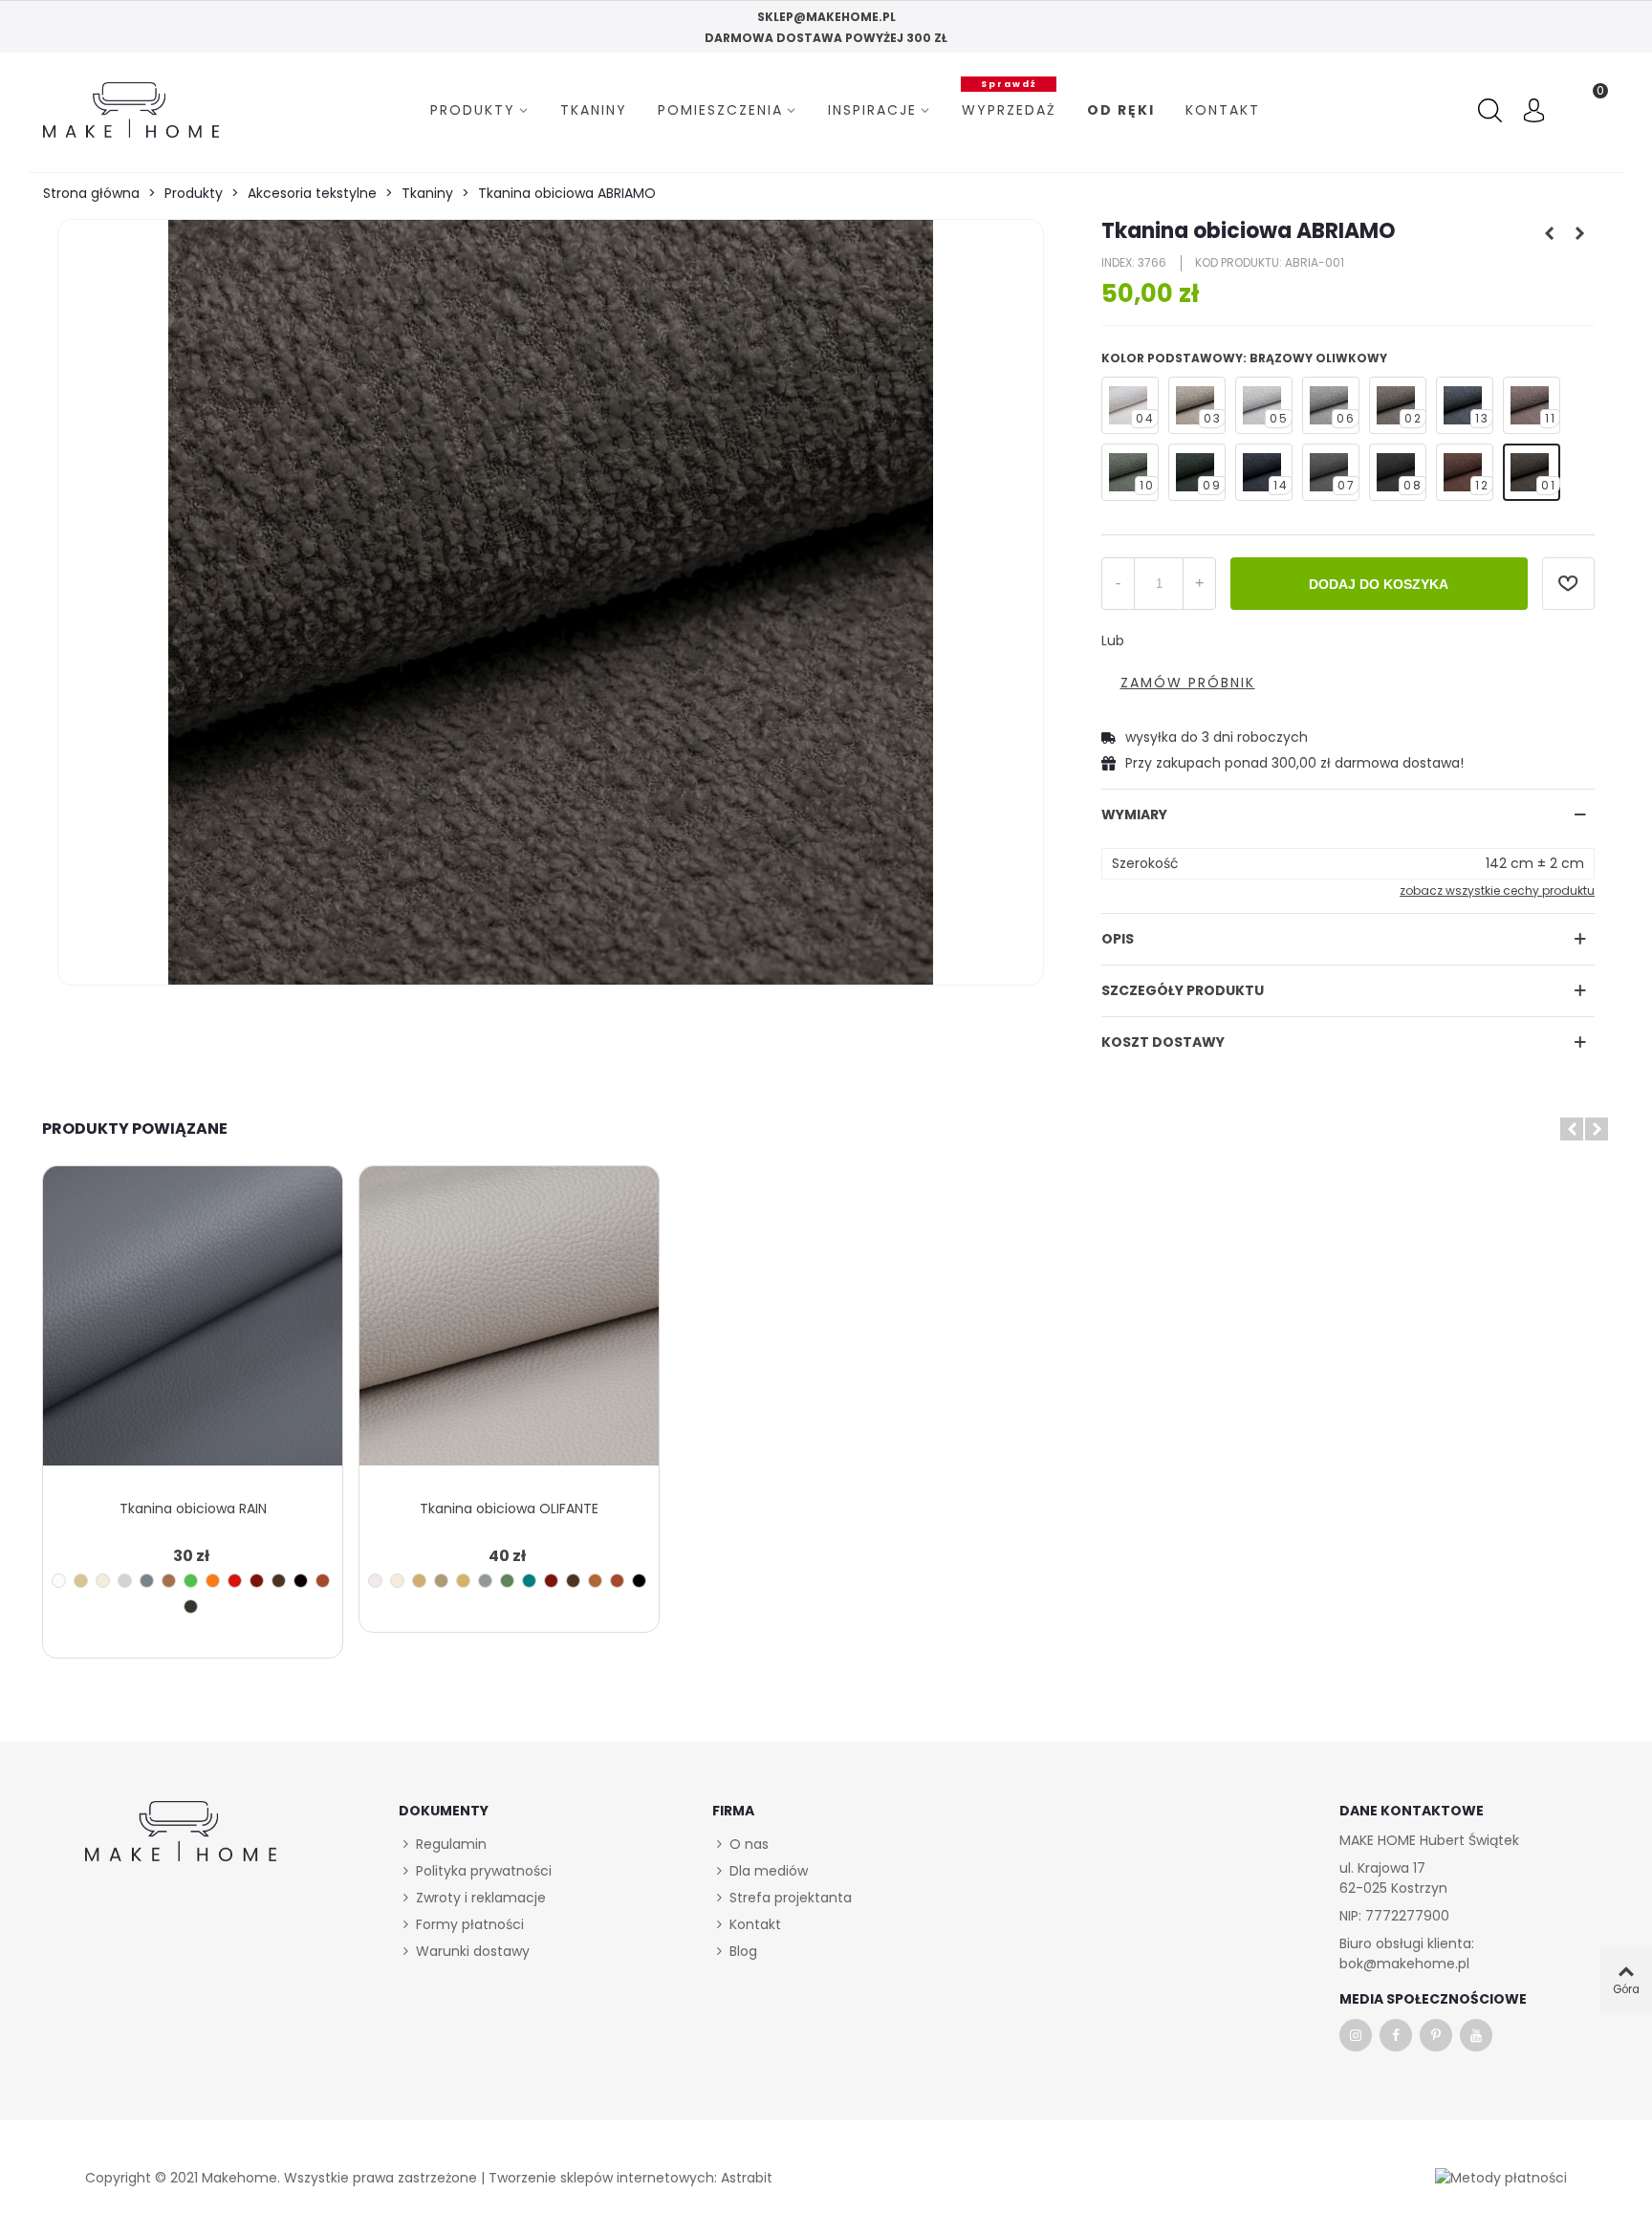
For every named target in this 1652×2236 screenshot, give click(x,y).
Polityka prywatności (484, 1871)
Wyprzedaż (1009, 108)
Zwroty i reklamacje (481, 1898)
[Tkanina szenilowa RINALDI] (1580, 233)
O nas (749, 1844)
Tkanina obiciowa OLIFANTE (509, 1509)
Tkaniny (594, 110)
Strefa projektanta (791, 1898)
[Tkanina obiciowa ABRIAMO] (551, 602)
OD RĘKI (1121, 110)
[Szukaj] (1492, 111)
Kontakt (1223, 110)
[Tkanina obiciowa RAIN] (193, 1328)
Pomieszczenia (720, 110)
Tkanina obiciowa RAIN (193, 1509)
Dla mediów (769, 1871)
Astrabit (747, 2178)
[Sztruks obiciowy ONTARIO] (1550, 233)
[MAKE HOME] (131, 110)
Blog (743, 1951)
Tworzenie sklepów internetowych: (603, 2178)
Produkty (473, 110)
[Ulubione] (1568, 584)
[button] (1572, 1129)
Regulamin (451, 1844)
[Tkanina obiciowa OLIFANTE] (509, 1328)
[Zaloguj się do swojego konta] (1534, 113)
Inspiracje (872, 110)
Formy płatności (470, 1924)
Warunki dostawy (473, 1951)
